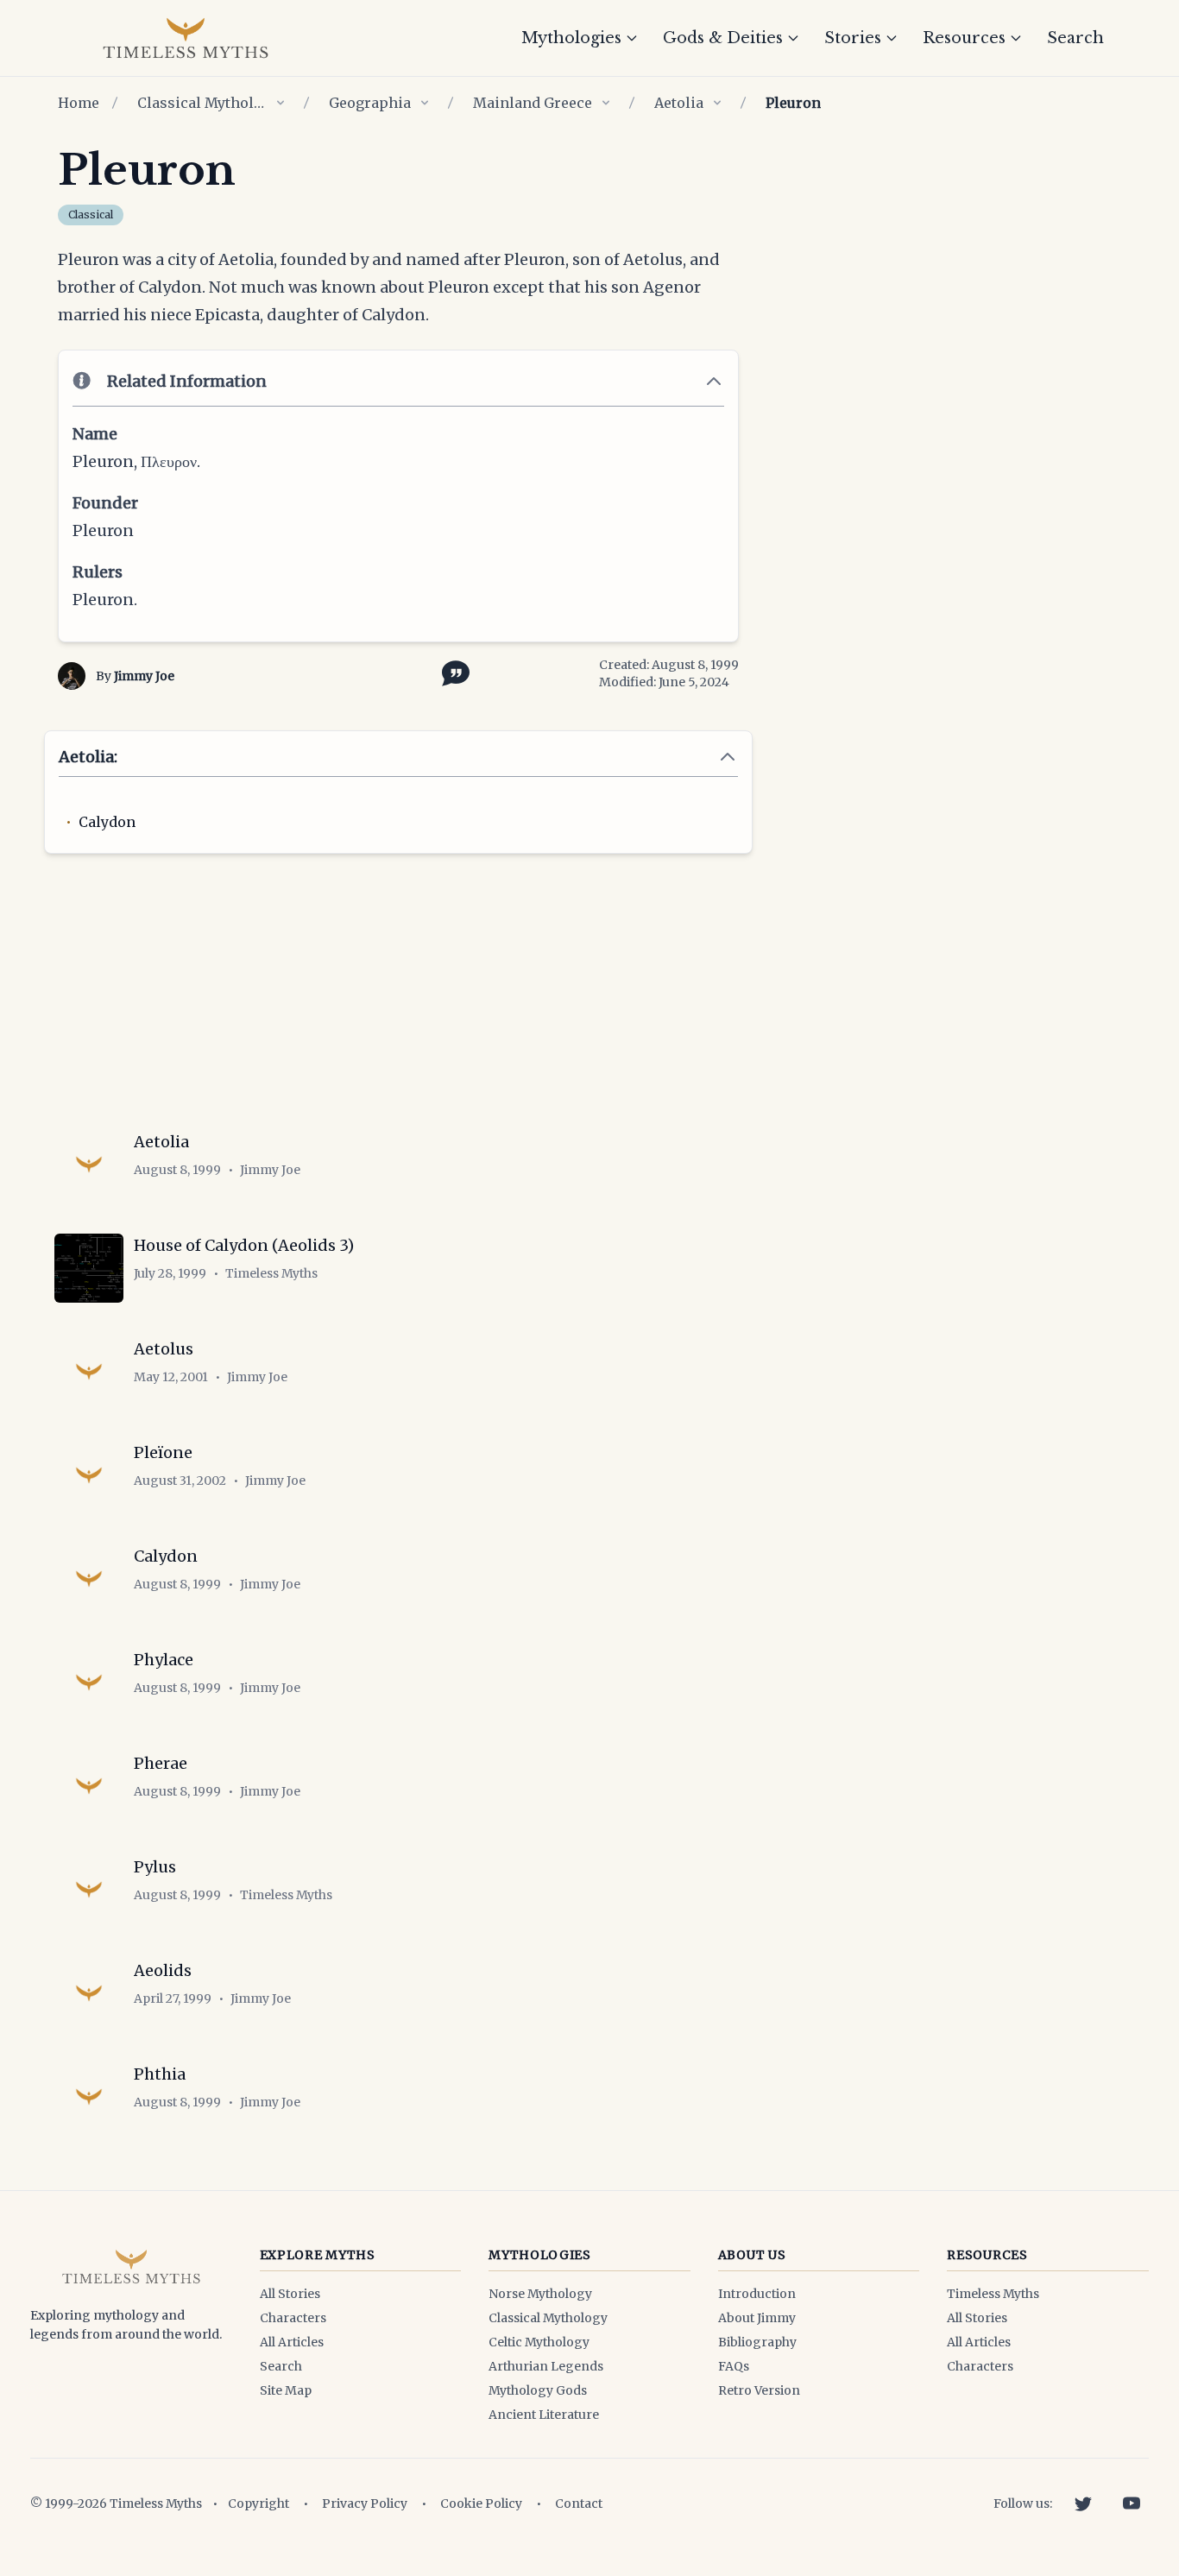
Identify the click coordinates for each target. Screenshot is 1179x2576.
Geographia (370, 103)
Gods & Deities (723, 38)
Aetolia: (88, 757)
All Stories (290, 2294)
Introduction (757, 2294)
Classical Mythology (202, 103)
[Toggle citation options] (452, 672)
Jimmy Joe (144, 676)
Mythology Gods (538, 2390)
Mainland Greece (533, 103)
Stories (853, 38)
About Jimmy (757, 2318)
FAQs (734, 2366)
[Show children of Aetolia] (717, 103)
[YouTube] (1132, 2503)
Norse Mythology (540, 2294)
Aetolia (679, 103)
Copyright (258, 2503)
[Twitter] (1083, 2503)
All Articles (292, 2342)
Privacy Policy (365, 2503)
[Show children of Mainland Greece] (606, 103)
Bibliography (757, 2342)
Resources (964, 38)
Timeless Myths (993, 2294)
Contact (579, 2503)
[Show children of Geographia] (425, 103)
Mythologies (571, 38)
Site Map (286, 2390)
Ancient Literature (544, 2415)
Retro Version (759, 2390)
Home (79, 103)
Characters (293, 2318)
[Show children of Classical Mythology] (281, 103)
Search (1075, 38)
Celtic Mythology (539, 2342)
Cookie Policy (481, 2503)
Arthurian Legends (546, 2366)
